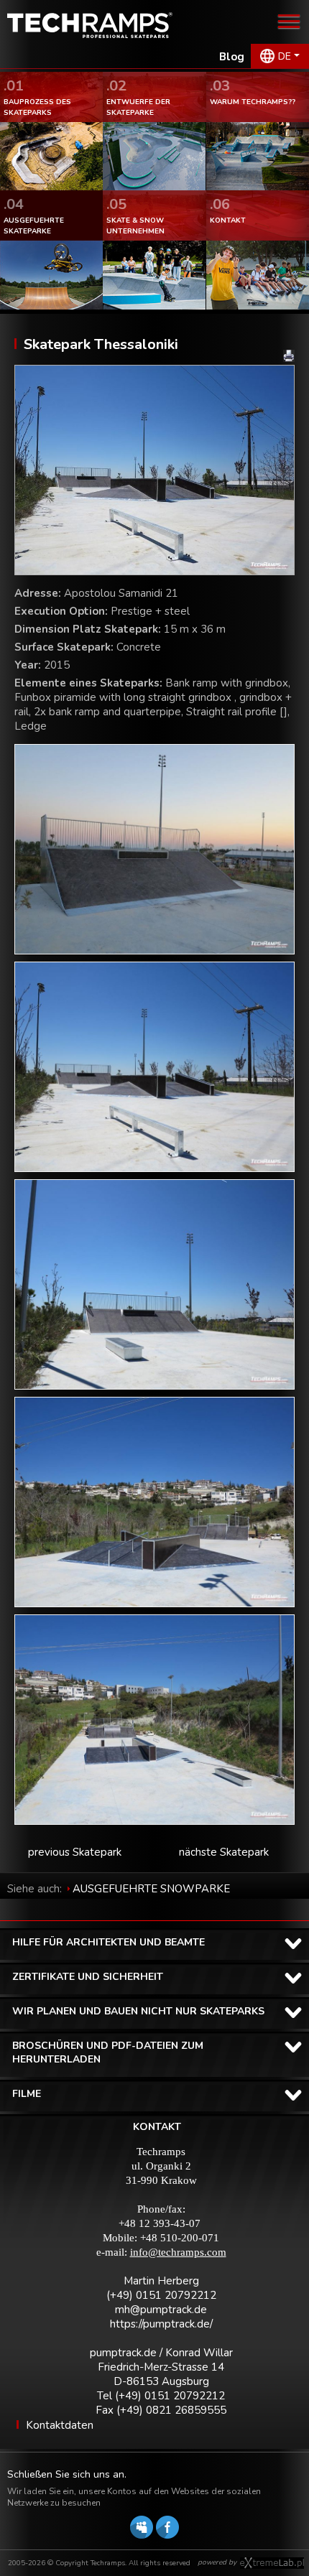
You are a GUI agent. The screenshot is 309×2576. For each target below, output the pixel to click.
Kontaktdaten (60, 2425)
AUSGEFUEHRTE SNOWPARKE (151, 1889)
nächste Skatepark (224, 1852)
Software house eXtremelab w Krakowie (272, 2563)
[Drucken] (289, 356)
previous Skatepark (75, 1852)
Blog (232, 57)
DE (285, 56)
